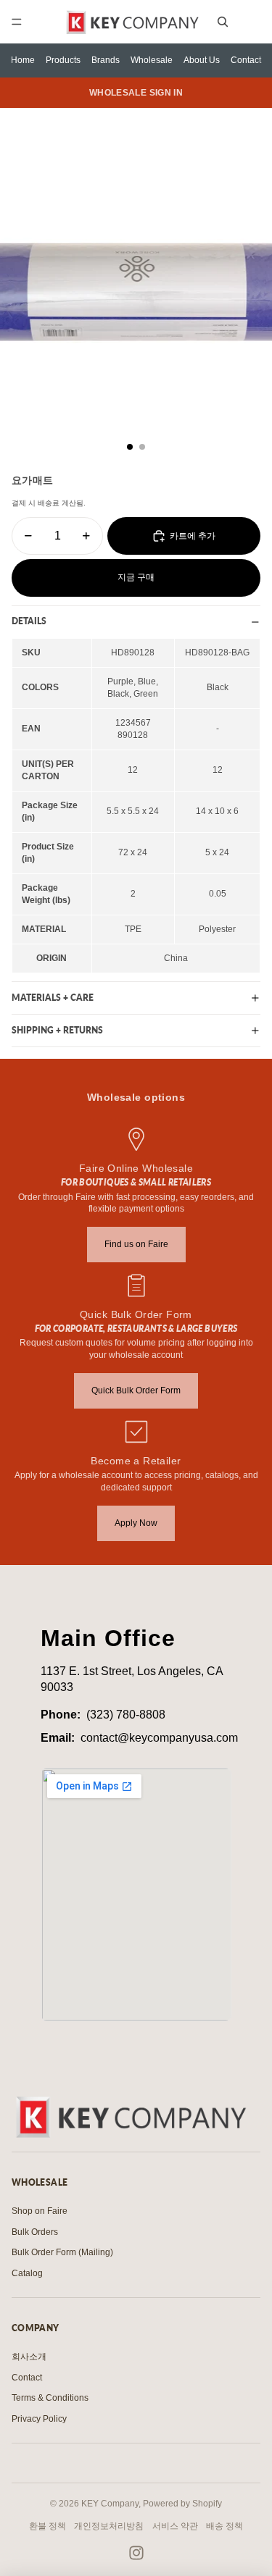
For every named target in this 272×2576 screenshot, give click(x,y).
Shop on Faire (40, 2211)
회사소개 (29, 2357)
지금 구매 (136, 577)
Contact (246, 60)
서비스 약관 (175, 2526)
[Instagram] (136, 2553)
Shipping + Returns (57, 1030)
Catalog (27, 2273)
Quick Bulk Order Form (136, 1390)
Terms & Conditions (50, 2398)
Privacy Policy (39, 2419)
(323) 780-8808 (126, 1715)
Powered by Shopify (182, 2504)
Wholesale (152, 60)
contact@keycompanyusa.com (159, 1738)
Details (29, 621)
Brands (106, 60)
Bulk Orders (35, 2232)
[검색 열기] (223, 22)
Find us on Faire (136, 1244)
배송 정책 (224, 2526)
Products (63, 60)
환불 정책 (48, 2526)
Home (23, 60)
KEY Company (110, 2504)
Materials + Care (53, 998)
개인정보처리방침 (109, 2526)
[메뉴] (17, 22)
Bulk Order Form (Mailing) (62, 2252)
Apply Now (136, 1523)
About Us (202, 60)
